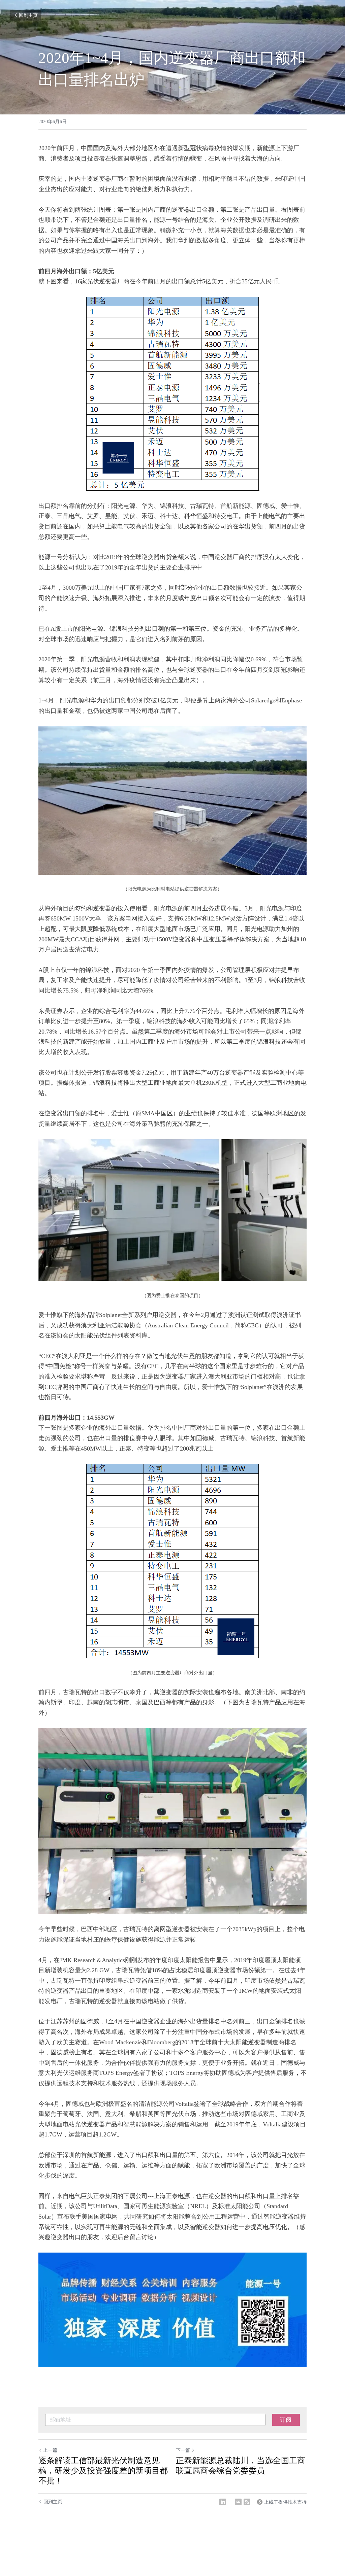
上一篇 (50, 2450)
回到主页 (28, 15)
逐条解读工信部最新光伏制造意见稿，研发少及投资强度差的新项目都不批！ (103, 2471)
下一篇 (183, 2450)
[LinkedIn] (223, 2502)
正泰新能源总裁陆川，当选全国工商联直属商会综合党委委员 (241, 2466)
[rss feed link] (247, 2502)
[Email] (238, 2502)
